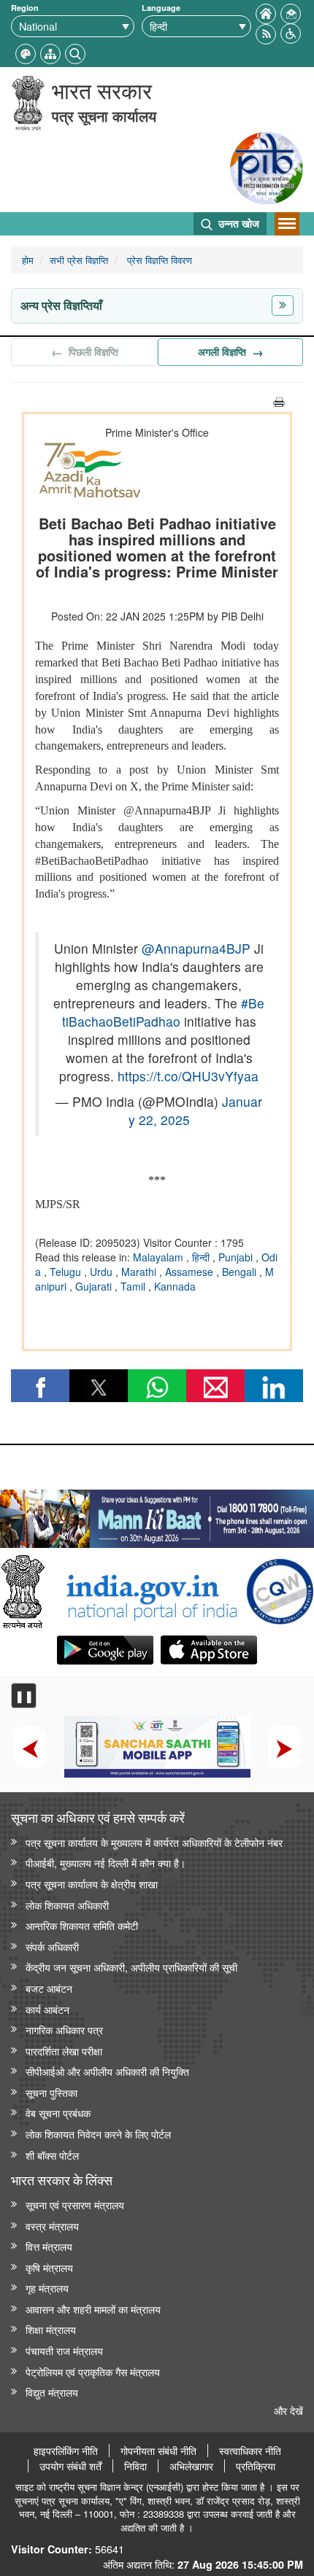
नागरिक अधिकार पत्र (64, 2030)
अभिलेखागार (191, 2466)
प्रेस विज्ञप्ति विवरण (158, 260)
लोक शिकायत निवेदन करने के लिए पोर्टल (98, 2134)
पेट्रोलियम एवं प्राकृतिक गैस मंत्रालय (93, 2371)
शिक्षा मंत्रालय (51, 2329)
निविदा (135, 2466)
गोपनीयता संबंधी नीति (158, 2451)
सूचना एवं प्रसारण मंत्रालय (75, 2205)
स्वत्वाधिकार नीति (250, 2451)
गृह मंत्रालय (47, 2288)
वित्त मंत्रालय (49, 2246)
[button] (291, 32)
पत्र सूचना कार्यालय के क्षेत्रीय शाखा (92, 1884)
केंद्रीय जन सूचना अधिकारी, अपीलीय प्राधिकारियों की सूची (131, 1967)
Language (161, 8)
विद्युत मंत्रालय (52, 2392)
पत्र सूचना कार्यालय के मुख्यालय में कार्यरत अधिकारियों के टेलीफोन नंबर (154, 1842)
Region (25, 8)
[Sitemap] (50, 52)
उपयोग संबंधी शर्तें (70, 2466)
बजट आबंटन (49, 1988)
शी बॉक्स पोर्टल (52, 2155)
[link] (157, 1515)
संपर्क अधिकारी (52, 1946)
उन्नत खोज (237, 223)
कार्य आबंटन (47, 2009)
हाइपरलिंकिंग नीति (66, 2451)
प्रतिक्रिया (256, 2466)
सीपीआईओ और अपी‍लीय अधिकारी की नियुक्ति (107, 2071)
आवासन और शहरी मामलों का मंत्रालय (93, 2309)
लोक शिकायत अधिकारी (67, 1905)
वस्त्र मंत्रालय (52, 2226)
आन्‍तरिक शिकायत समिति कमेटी (82, 1925)
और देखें (288, 2410)
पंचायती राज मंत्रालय (64, 2350)
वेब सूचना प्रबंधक (58, 2113)
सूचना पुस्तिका (51, 2092)
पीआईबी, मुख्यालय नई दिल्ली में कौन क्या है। (106, 1863)
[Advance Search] (75, 52)
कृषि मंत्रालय (49, 2267)
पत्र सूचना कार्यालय (104, 116)
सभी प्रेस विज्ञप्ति (79, 260)
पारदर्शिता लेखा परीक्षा (64, 2051)
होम (28, 260)
